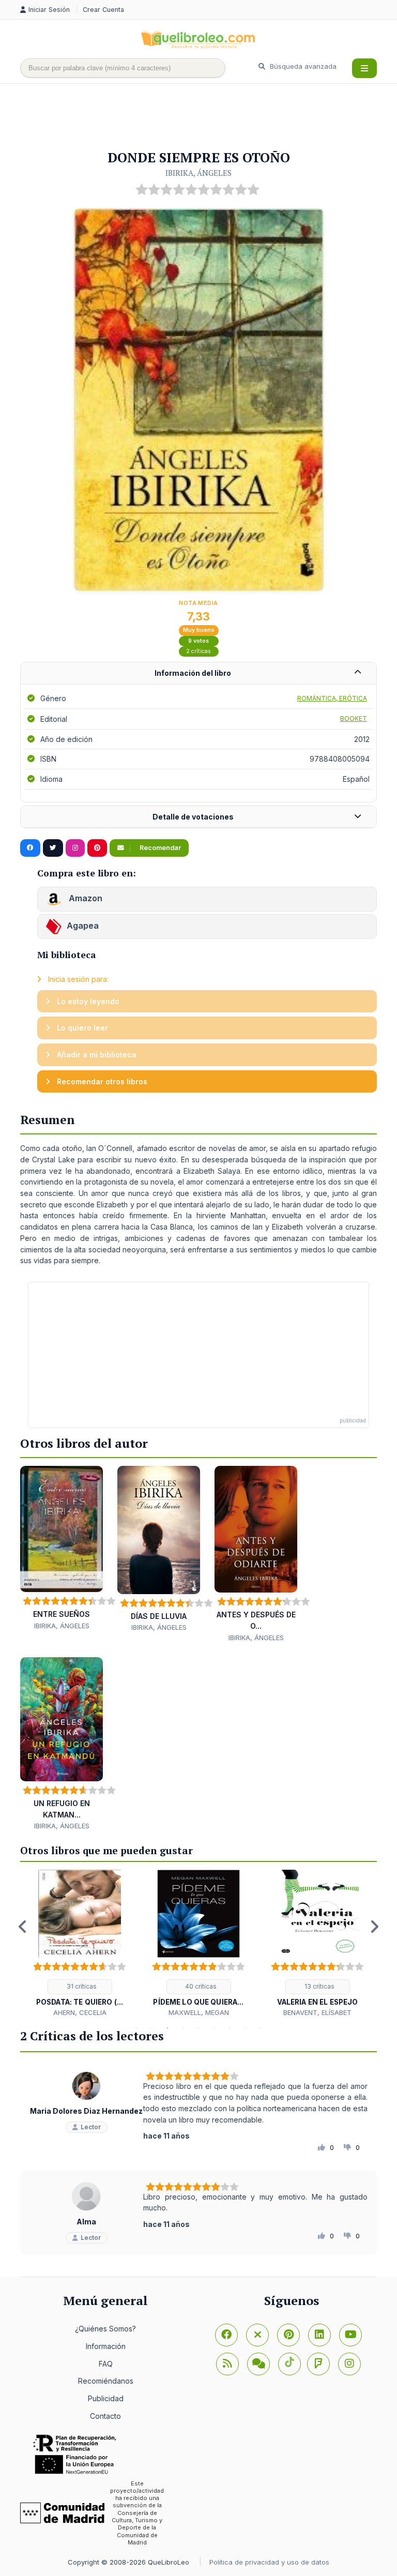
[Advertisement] (208, 117)
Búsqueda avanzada (302, 66)
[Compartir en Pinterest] (97, 848)
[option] (80, 1944)
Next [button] (374, 1927)
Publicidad (106, 2398)
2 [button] (152, 2028)
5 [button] (198, 2028)
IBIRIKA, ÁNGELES (198, 173)
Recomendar (159, 848)
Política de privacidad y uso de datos (269, 2562)
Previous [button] (23, 1927)
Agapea (83, 926)
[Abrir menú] (364, 68)
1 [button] (136, 2028)
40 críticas (200, 1986)
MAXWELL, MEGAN (199, 2012)
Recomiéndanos (106, 2381)
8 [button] (245, 2028)
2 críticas (198, 651)
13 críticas (319, 1986)
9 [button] (261, 2028)
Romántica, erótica (332, 698)
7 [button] (230, 2028)
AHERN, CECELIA (80, 2012)
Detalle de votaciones (193, 817)
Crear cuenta (103, 10)
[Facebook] (226, 2335)
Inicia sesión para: (77, 979)
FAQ (106, 2364)
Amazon (85, 898)
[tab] (198, 673)
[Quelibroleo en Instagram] (75, 848)
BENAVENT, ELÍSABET (317, 2012)
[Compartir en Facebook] (30, 848)
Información (106, 2346)
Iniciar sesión (50, 10)
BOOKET (354, 718)
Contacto (105, 2416)
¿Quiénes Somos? (105, 2329)
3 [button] (167, 2028)
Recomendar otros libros (101, 1081)
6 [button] (214, 2028)
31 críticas (81, 1986)
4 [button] (183, 2028)
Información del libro (193, 673)
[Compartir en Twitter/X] (53, 848)
